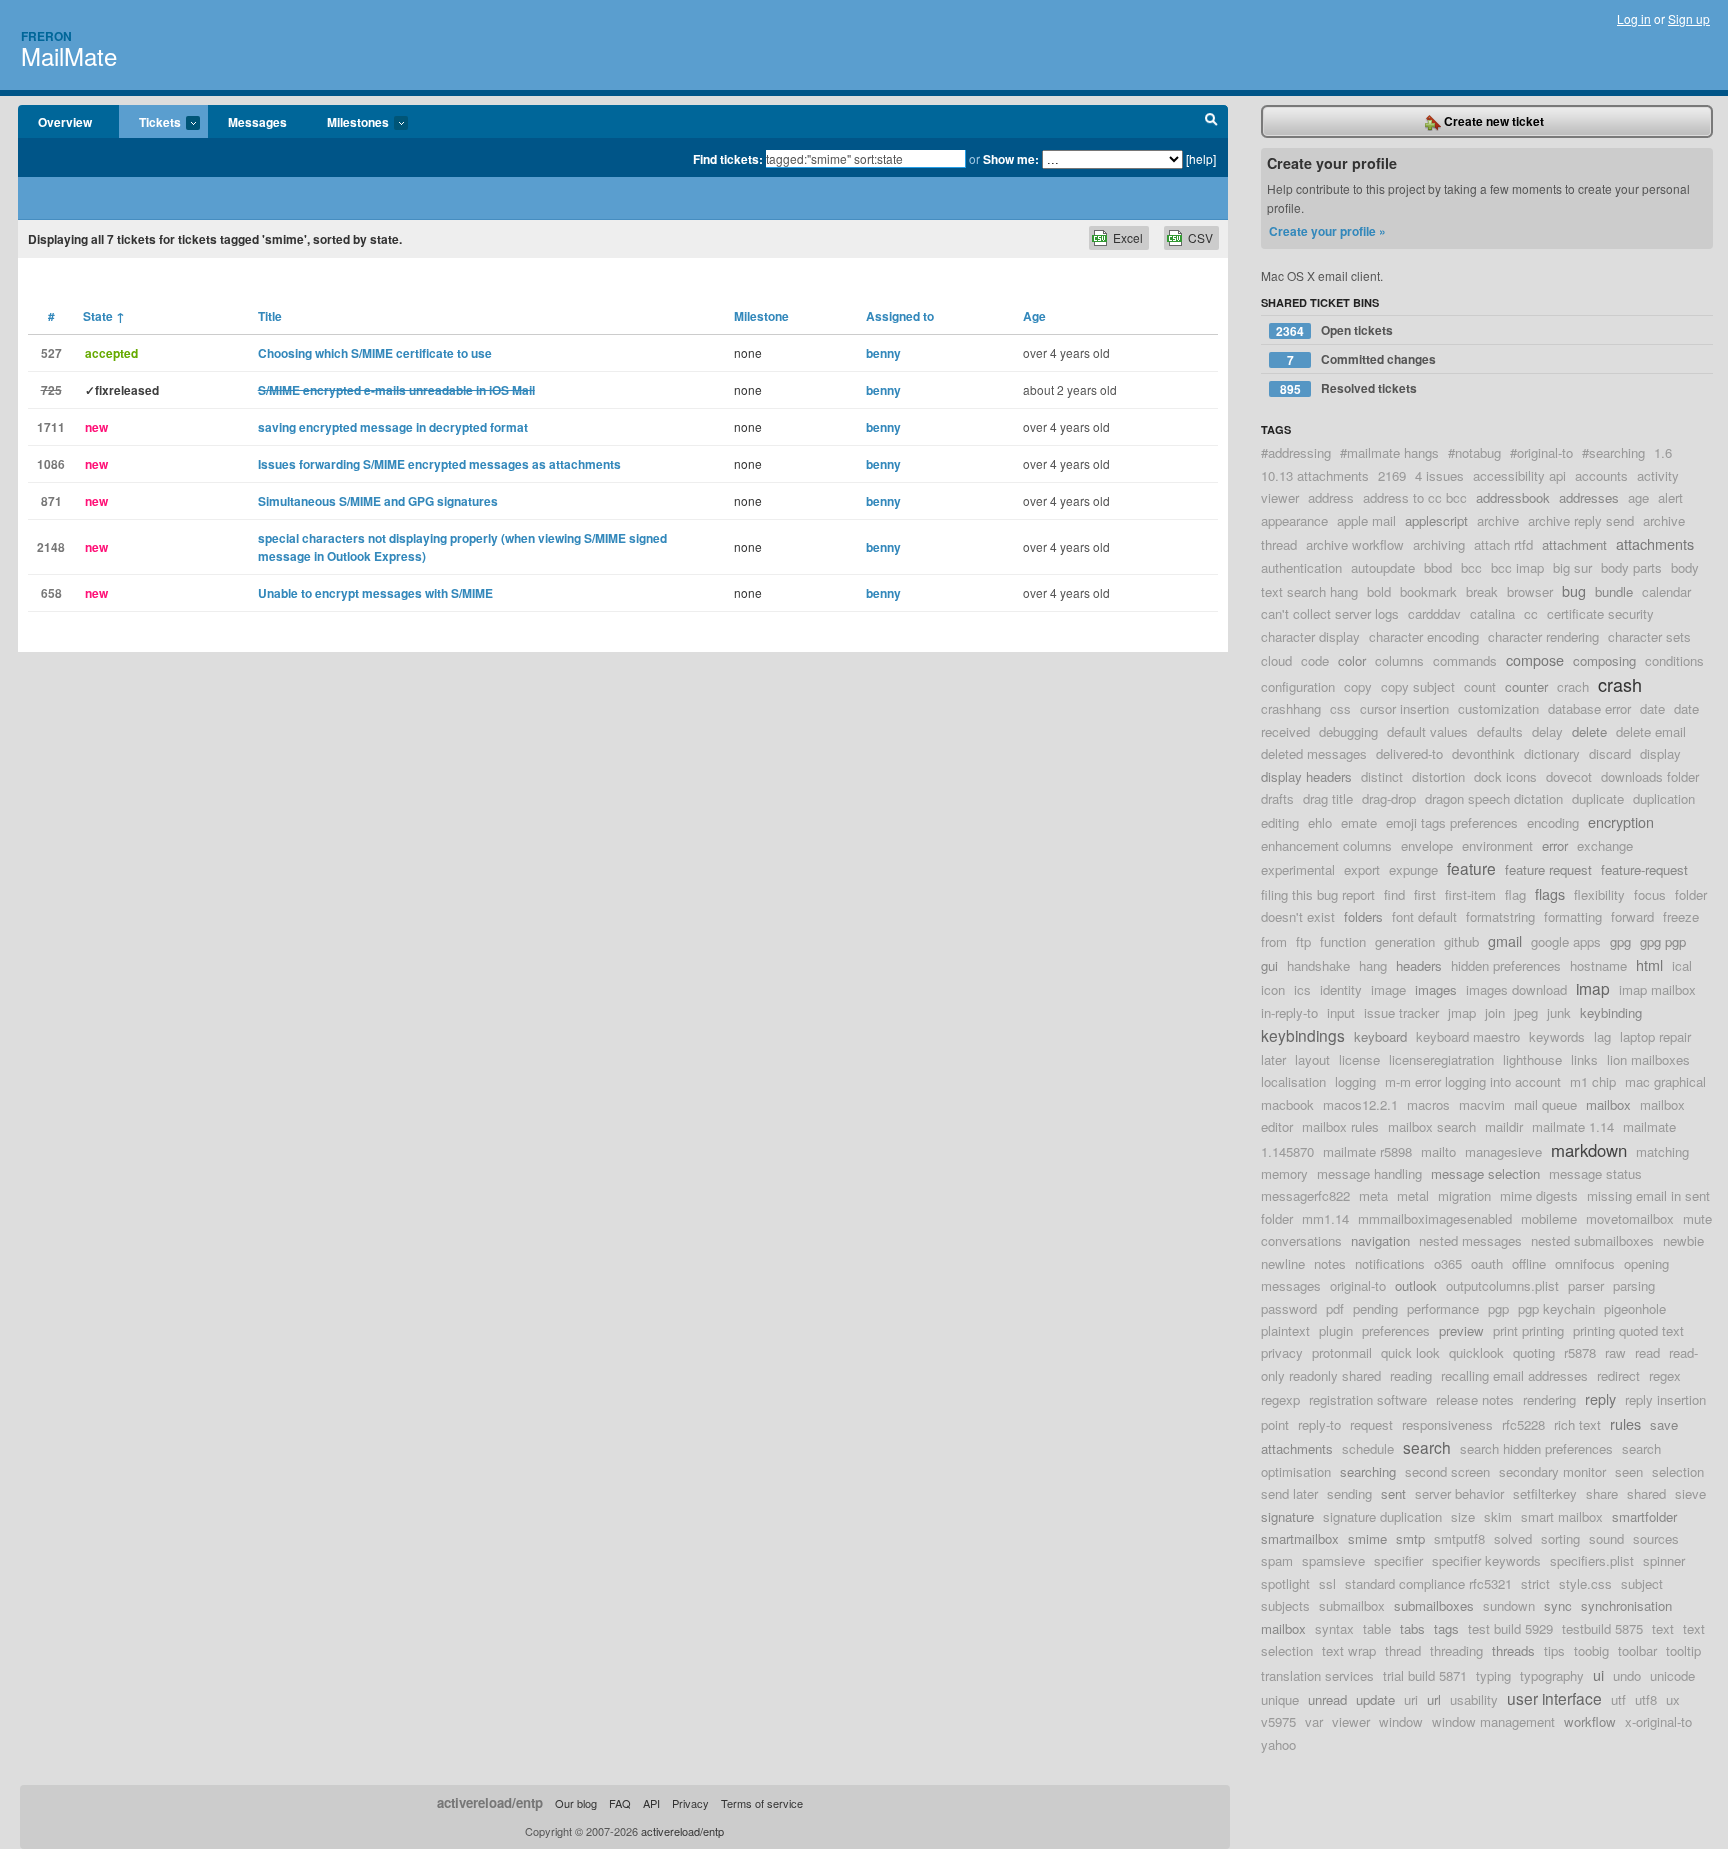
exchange (1605, 845)
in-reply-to (1289, 1012)
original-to (1358, 1285)
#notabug (1474, 452)
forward (1632, 916)
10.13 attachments (1315, 475)
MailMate (69, 55)
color (1352, 660)
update (1375, 1699)
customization (1498, 708)
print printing (1528, 1330)
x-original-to (1658, 1721)
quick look (1410, 1352)
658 (51, 593)
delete (1589, 731)
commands (1465, 660)
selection (1678, 1471)
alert (1670, 497)
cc (1531, 613)
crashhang (1291, 708)
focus (1650, 894)
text (1663, 1628)
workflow (1590, 1721)
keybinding (1611, 1012)
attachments (1655, 543)
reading (1411, 1375)
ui (1598, 1674)
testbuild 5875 (1602, 1628)
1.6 (1663, 452)
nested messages (1470, 1240)
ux (1673, 1699)
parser (1586, 1285)
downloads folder (1650, 776)
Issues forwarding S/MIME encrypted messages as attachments (439, 464)
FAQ (620, 1803)
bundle (1614, 591)
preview (1461, 1330)
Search (1211, 122)
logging (1355, 1081)
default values (1427, 731)
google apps (1566, 941)
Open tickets (1334, 330)
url (1434, 1699)
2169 (1392, 475)
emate (1359, 822)
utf (1618, 1699)
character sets (1649, 636)
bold (1379, 591)
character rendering (1543, 636)
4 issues (1439, 475)
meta (1373, 1195)
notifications (1390, 1263)
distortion (1438, 776)
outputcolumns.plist (1502, 1285)
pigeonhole (1635, 1308)
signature (1287, 1516)
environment (1497, 845)
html (1649, 964)
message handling (1369, 1173)
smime (1367, 1538)
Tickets (150, 123)
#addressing (1296, 452)
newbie (1683, 1240)
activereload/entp (490, 1802)
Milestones (348, 123)
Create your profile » (1327, 231)
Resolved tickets (1349, 388)
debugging (1348, 731)
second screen (1447, 1471)
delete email (1651, 731)
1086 (51, 464)
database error (1589, 708)
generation (1405, 941)
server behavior (1459, 1493)
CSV (1200, 237)
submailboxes (1434, 1605)
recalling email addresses (1514, 1375)
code (1315, 660)
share (1602, 1493)
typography (1552, 1675)
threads (1513, 1650)
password (1289, 1308)
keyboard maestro (1468, 1036)
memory (1284, 1173)
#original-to (1541, 452)
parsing (1634, 1285)
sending (1349, 1493)
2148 (51, 547)
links (1584, 1059)
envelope (1427, 845)
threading (1456, 1650)
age (1638, 497)
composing (1604, 660)
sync (1558, 1605)
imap (1593, 988)
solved (1513, 1538)
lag (1602, 1036)
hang (1373, 965)
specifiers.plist (1592, 1560)
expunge (1413, 869)
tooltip (1683, 1650)
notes (1330, 1263)
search (1427, 1447)
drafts (1277, 798)
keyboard (1380, 1036)
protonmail (1342, 1352)
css (1340, 708)
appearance (1294, 520)
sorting (1560, 1538)
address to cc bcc (1415, 497)
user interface (1554, 1698)
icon (1273, 989)
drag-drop (1389, 798)
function (1343, 941)
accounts (1601, 475)
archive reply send (1581, 520)
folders (1363, 916)
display (1660, 753)
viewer (1351, 1721)
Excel (1128, 237)
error (1555, 845)
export (1362, 869)
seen (1629, 1471)
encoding (1553, 822)
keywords (1557, 1036)
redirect (1618, 1375)
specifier (1398, 1560)
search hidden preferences (1536, 1448)
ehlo (1320, 822)
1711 (51, 427)
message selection (1485, 1173)
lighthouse (1532, 1059)
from (1274, 941)
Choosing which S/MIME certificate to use (375, 353)
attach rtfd (1503, 544)
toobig (1591, 1650)
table (1377, 1628)
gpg (1620, 941)
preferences (1396, 1330)
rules (1625, 1423)
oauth (1487, 1263)
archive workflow (1355, 544)
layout (1312, 1059)
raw (1615, 1352)
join (1495, 1012)
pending (1375, 1308)
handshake (1318, 965)
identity (1341, 989)
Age (1034, 316)
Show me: (1011, 159)
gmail (1505, 940)
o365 (1448, 1263)
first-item (1470, 894)
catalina (1492, 613)
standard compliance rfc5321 (1428, 1583)
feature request (1548, 869)
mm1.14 (1325, 1218)
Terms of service (762, 1803)
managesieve (1503, 1151)
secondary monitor (1552, 1471)
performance (1443, 1308)
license (1359, 1059)
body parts (1631, 567)
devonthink (1483, 753)
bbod (1438, 567)
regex (1665, 1375)
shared (1646, 1493)
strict (1535, 1583)
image (1388, 989)
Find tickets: (728, 159)
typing (1493, 1675)
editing (1280, 822)
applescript (1436, 520)
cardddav (1434, 613)
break (1482, 591)
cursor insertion (1404, 708)
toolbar (1637, 1650)
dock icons (1505, 776)
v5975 (1278, 1721)
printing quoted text (1628, 1330)
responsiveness (1447, 1424)
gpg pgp (1663, 941)
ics (1302, 989)
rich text (1577, 1424)
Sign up (1689, 18)
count (1480, 686)
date (1652, 708)
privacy (1282, 1352)
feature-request (1644, 869)
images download (1516, 989)
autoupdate (1383, 567)
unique (1280, 1699)
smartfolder (1644, 1516)
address (1331, 497)
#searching (1613, 452)
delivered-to (1409, 753)
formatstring (1500, 916)
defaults (1500, 731)
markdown (1589, 1150)
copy (1358, 686)
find (1394, 894)
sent (1393, 1493)
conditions (1674, 660)
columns (1399, 660)
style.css (1585, 1583)
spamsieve (1333, 1560)
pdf (1335, 1308)
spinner (1664, 1560)
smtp (1410, 1538)
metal (1413, 1195)
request (1371, 1424)
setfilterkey (1545, 1493)
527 (51, 353)
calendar (1666, 591)
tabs (1412, 1628)
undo (1627, 1675)
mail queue (1545, 1104)
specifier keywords (1486, 1560)
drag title (1328, 798)
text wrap (1349, 1650)
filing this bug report (1318, 894)
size (1463, 1516)
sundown (1509, 1605)
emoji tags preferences (1452, 822)
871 (51, 501)
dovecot (1569, 776)
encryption (1621, 821)
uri (1411, 1699)
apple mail (1366, 520)
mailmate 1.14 (1573, 1126)
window (1401, 1721)
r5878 (1580, 1352)
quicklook (1476, 1352)
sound (1606, 1538)
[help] (1201, 158)
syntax (1334, 1628)
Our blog (576, 1803)
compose (1535, 659)
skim (1498, 1516)
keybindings (1303, 1035)
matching (1662, 1151)
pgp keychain (1556, 1308)
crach (1573, 686)
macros (1428, 1104)
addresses (1589, 497)
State (104, 316)
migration (1464, 1195)
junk (1559, 1012)
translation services (1317, 1675)
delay (1547, 731)
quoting (1534, 1352)
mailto (1438, 1151)
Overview (65, 122)
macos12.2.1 (1360, 1104)
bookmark (1428, 591)
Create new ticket (1492, 121)
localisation (1293, 1081)
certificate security (1600, 613)
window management (1493, 1721)
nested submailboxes (1592, 1240)
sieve (1690, 1493)
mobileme (1549, 1218)
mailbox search (1432, 1126)
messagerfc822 (1305, 1195)
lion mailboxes (1648, 1059)
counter (1526, 686)
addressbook (1513, 497)
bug (1574, 590)
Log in (1634, 18)
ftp (1303, 941)
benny (883, 353)
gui (1269, 965)
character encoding (1424, 636)
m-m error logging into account (1473, 1081)
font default (1424, 916)
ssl (1327, 1583)
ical (1682, 965)
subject (1642, 1583)
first (1425, 894)
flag (1515, 894)
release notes (1475, 1399)
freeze (1681, 916)
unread (1327, 1699)
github (1461, 941)
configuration (1298, 686)
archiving (1439, 544)
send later (1289, 1493)
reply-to (1319, 1424)
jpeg (1526, 1012)
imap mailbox (1657, 989)
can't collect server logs (1330, 613)
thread (1403, 1650)
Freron (46, 36)
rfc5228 (1523, 1424)
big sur (1572, 567)
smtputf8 (1459, 1538)
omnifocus (1585, 1263)
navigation (1380, 1240)
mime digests (1539, 1195)
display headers (1306, 776)
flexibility (1599, 894)
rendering (1549, 1399)
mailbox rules (1340, 1126)
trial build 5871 (1425, 1675)
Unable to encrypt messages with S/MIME (375, 593)
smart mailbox (1562, 1516)
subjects (1285, 1605)
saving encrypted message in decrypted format (393, 427)
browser (1530, 591)
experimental (1298, 869)
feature (1471, 868)
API (651, 1803)
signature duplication (1382, 1516)
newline (1283, 1263)
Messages (257, 122)
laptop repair (1655, 1036)
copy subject (1418, 686)
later (1273, 1059)
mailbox (1608, 1104)
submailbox (1352, 1605)
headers (1419, 965)
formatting (1573, 916)
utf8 (1646, 1699)
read (1647, 1352)
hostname (1598, 965)
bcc (1471, 567)
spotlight (1285, 1583)
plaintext (1285, 1330)
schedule (1368, 1448)
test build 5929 (1510, 1628)
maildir (1504, 1126)
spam (1277, 1560)
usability (1474, 1699)
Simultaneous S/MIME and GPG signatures (378, 501)
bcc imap (1517, 567)
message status (1595, 1173)
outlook (1416, 1285)
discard (1610, 753)
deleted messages (1314, 753)
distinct (1382, 776)
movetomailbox (1630, 1218)
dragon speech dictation (1494, 798)
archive (1498, 520)
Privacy (690, 1803)
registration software (1368, 1399)
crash (1620, 684)
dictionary (1552, 753)
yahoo (1278, 1744)
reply (1600, 1398)
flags (1550, 893)
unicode (1672, 1675)
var (1314, 1721)
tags (1446, 1628)
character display (1310, 636)
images (1436, 989)
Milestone (761, 316)
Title (270, 316)
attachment (1574, 544)
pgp (1498, 1308)
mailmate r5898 (1367, 1151)
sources (1656, 1538)
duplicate (1598, 798)
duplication (1664, 798)
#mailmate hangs (1389, 452)
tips (1554, 1650)
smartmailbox (1300, 1538)
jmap (1462, 1012)
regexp (1280, 1399)
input (1341, 1012)
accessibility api (1519, 475)
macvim (1482, 1104)
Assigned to (900, 316)
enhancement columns (1326, 845)
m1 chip (1593, 1081)
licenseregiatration (1441, 1059)
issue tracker (1401, 1012)
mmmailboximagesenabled (1435, 1218)
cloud (1276, 660)
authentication (1301, 567)
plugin (1336, 1330)
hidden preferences (1506, 965)
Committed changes (1362, 359)
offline (1529, 1263)
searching (1368, 1471)
